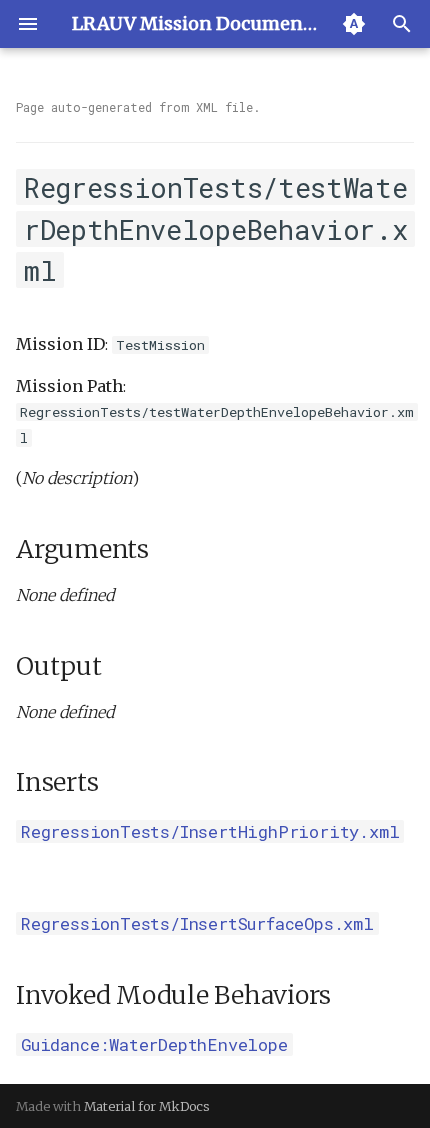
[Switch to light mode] (354, 24)
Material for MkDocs (147, 1106)
